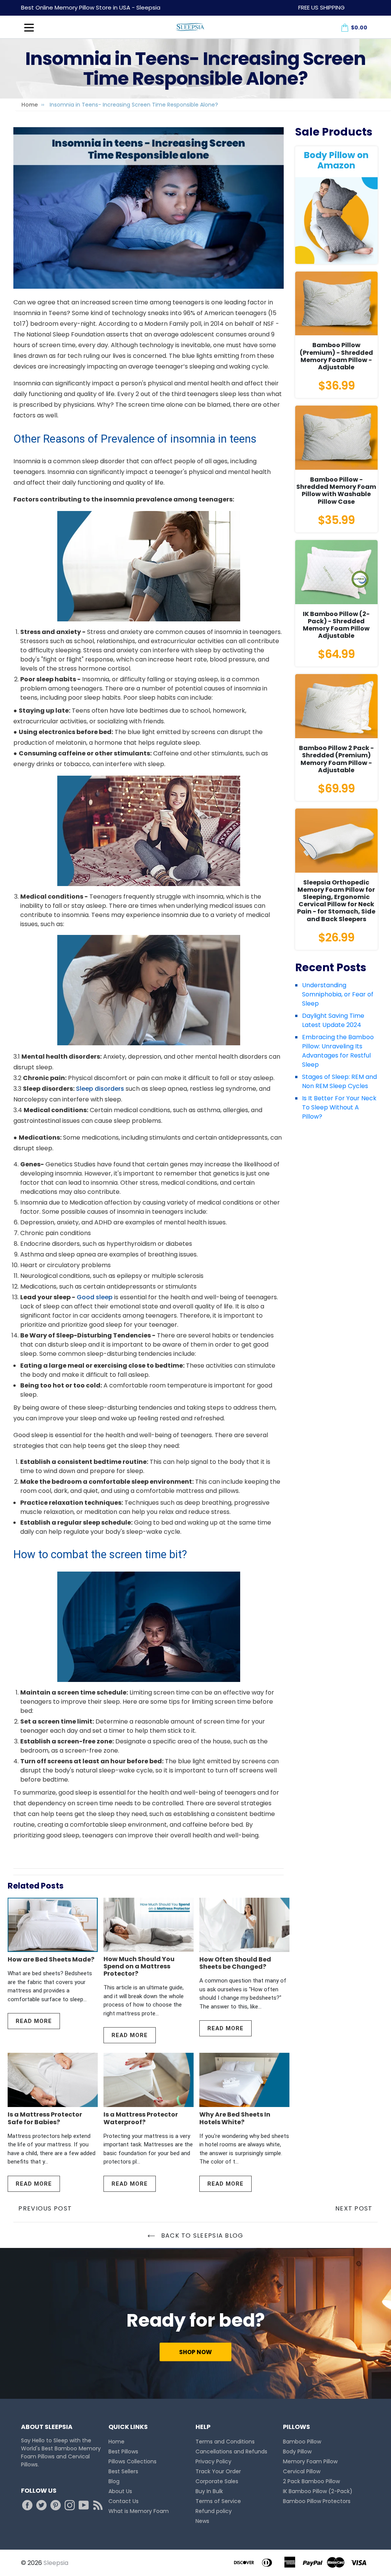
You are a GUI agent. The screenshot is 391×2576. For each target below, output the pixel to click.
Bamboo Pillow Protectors (317, 2501)
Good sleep (95, 1297)
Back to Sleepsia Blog (201, 2236)
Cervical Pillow (302, 2471)
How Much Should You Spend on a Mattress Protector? (139, 1966)
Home (30, 105)
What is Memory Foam (139, 2511)
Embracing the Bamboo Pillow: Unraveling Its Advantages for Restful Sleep (338, 1051)
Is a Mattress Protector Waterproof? (141, 2118)
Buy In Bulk (209, 2491)
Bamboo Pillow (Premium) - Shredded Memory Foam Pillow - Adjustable (336, 356)
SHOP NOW (195, 2352)
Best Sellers (123, 2471)
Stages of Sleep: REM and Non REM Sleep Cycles (339, 1081)
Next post (354, 2208)
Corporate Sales (217, 2481)
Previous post (45, 2208)
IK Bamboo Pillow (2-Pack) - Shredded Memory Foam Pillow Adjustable (336, 625)
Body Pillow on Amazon (336, 160)
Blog (114, 2481)
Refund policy (214, 2511)
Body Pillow (297, 2451)
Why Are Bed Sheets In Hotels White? (235, 2118)
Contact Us (124, 2501)
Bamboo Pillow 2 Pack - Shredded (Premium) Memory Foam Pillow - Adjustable (336, 759)
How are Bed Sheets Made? (51, 1959)
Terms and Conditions (225, 2442)
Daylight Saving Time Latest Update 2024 (333, 1020)
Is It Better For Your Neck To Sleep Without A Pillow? (339, 1107)
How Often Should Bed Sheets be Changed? (235, 1963)
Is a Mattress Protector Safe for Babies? (45, 2118)
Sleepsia (56, 2563)
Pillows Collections (132, 2461)
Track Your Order (218, 2471)
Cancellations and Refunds (231, 2451)
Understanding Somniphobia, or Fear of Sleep (338, 994)
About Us (120, 2491)
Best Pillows (123, 2451)
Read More (34, 2021)
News (202, 2521)
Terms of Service (218, 2501)
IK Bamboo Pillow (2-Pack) (318, 2491)
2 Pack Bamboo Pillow (311, 2481)
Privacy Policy (213, 2461)
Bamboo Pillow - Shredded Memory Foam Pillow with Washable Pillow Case (336, 491)
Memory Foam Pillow (310, 2461)
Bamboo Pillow (302, 2442)
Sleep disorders (100, 1089)
